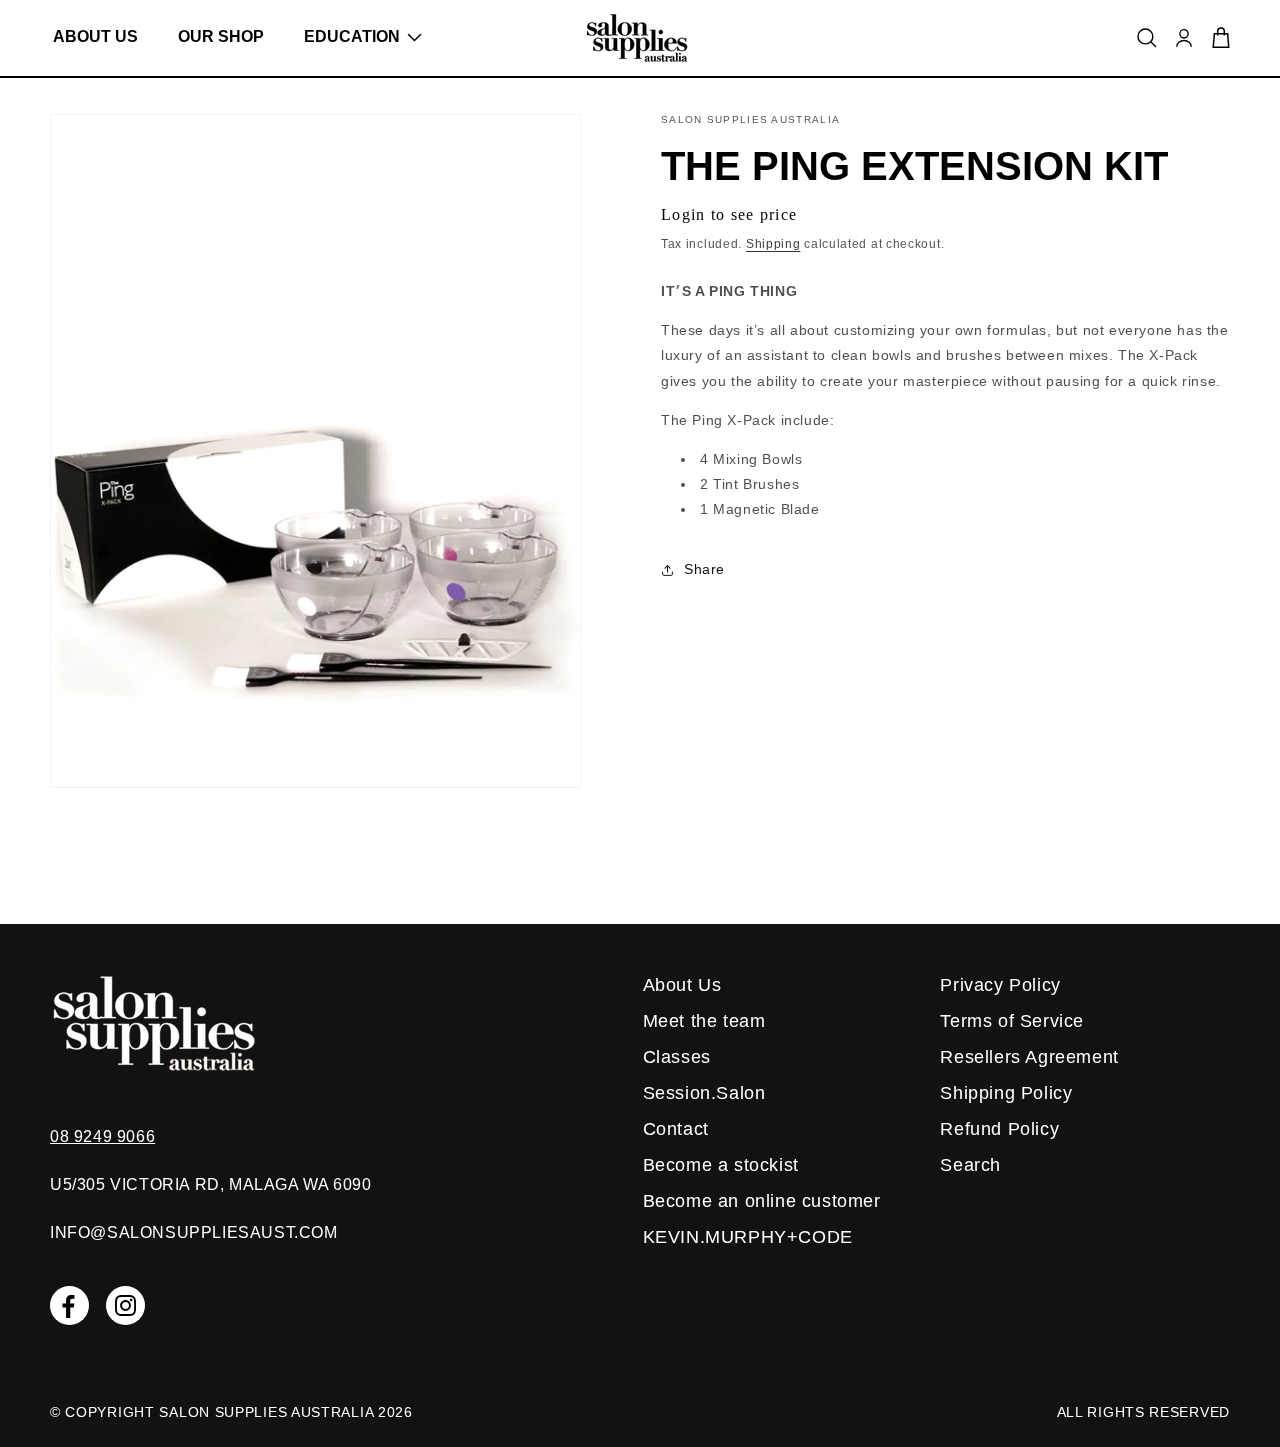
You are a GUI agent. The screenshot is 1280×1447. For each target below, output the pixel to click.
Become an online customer (762, 1201)
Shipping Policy (1006, 1093)
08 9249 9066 (102, 1136)
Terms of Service (1012, 1021)
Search (970, 1165)
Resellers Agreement (1029, 1057)
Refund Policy (999, 1129)
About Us (682, 985)
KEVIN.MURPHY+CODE (748, 1237)
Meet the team (704, 1021)
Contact (676, 1129)
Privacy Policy (1000, 985)
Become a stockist (721, 1165)
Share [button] (704, 569)
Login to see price (729, 214)
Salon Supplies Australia (266, 1412)
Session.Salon (704, 1093)
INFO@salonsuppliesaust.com (194, 1232)
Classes (677, 1057)
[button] (355, 36)
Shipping (773, 244)
